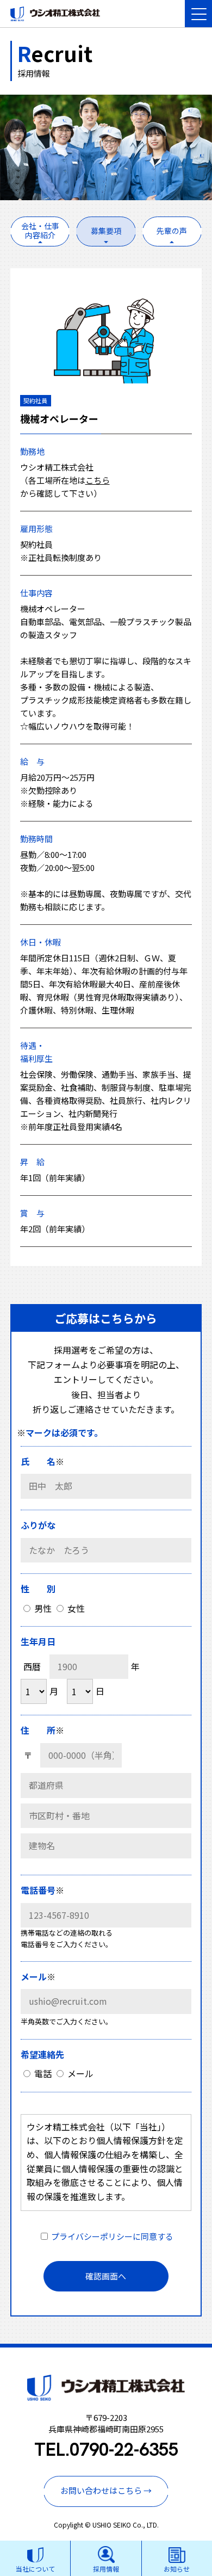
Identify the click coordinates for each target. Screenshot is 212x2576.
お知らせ (177, 2569)
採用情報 (106, 2569)
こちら (98, 480)
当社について (35, 2569)
